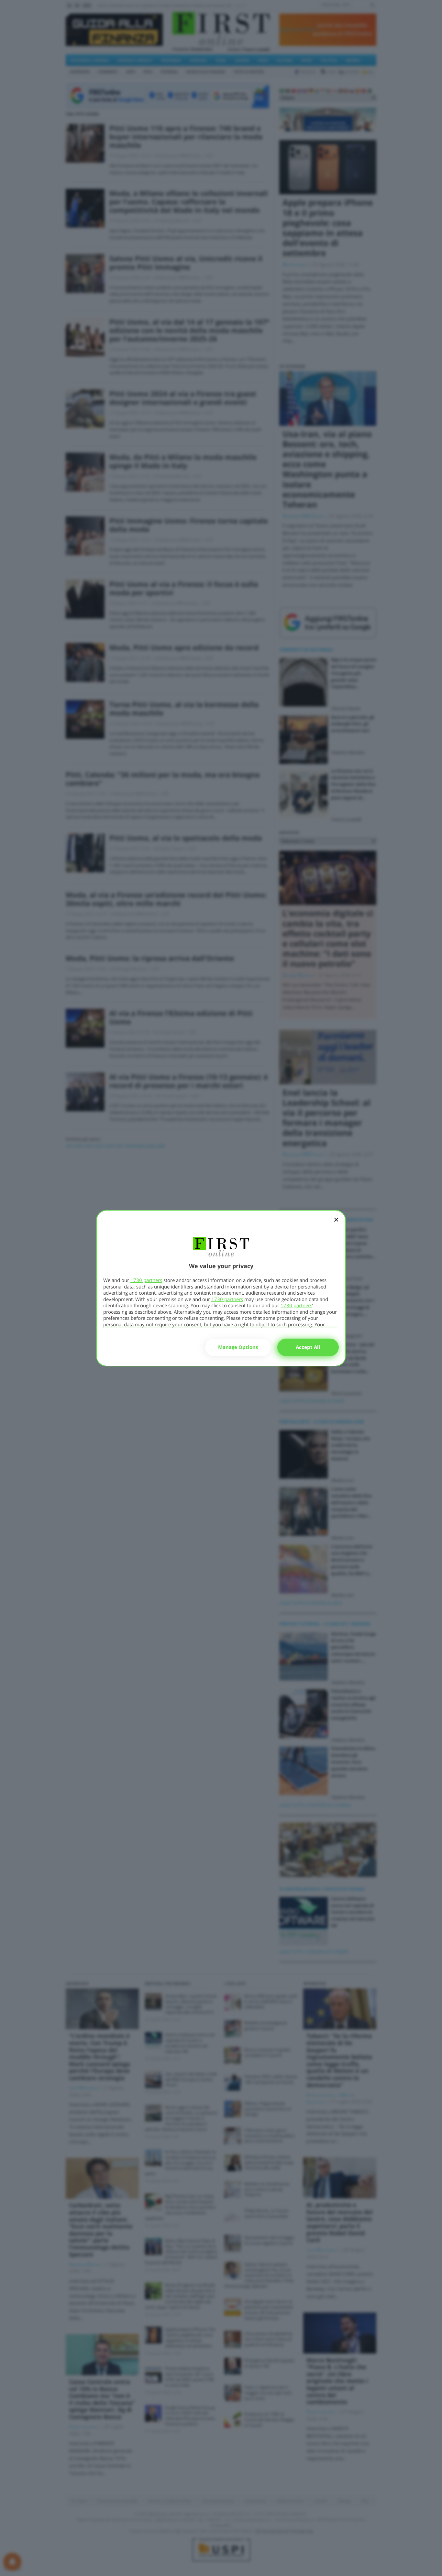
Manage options (238, 1347)
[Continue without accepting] (336, 1224)
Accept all (308, 1347)
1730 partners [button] (146, 1280)
